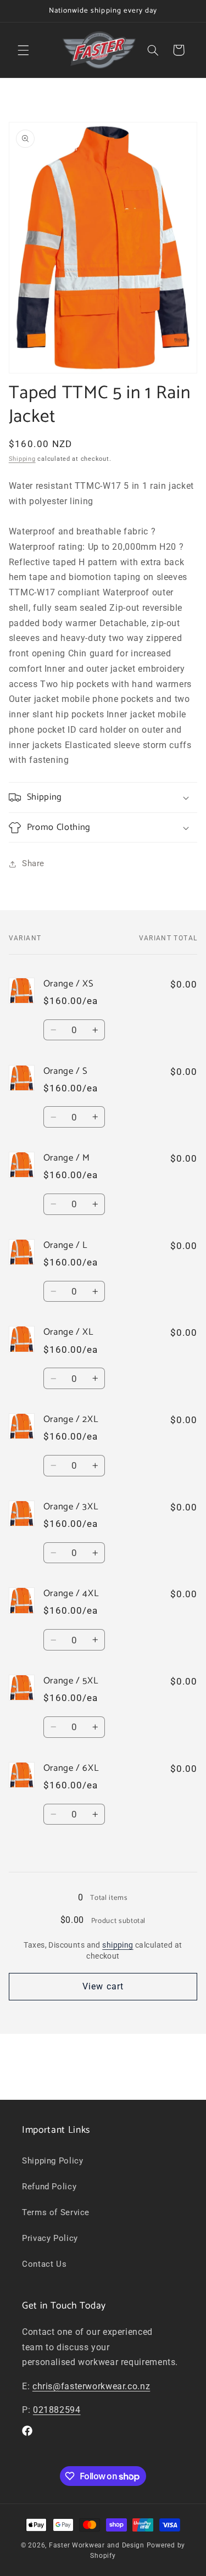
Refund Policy (49, 2187)
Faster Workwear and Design (97, 2545)
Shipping (22, 459)
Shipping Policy (52, 2161)
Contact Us (44, 2264)
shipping (118, 1945)
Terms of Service (56, 2212)
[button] (23, 50)
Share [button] (33, 863)
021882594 (57, 2410)
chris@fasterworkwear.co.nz (91, 2386)
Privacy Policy (50, 2238)
